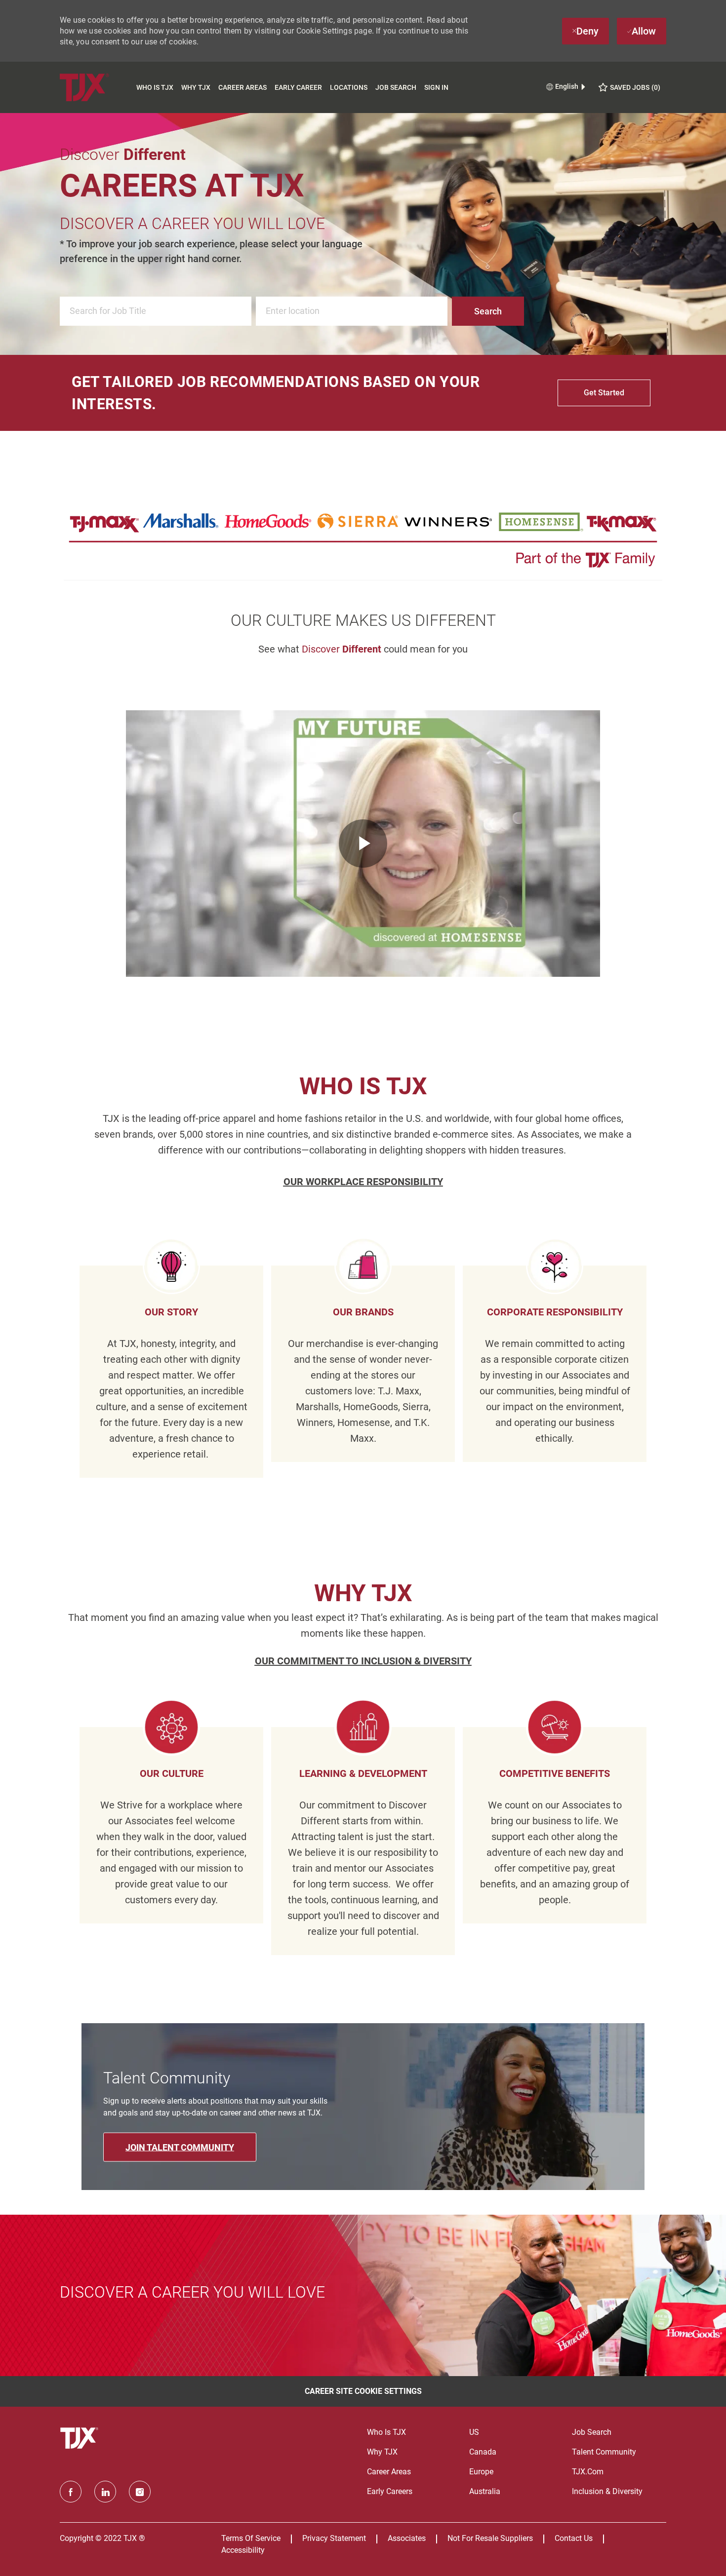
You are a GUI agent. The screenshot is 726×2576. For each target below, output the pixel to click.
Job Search (396, 87)
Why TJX (196, 87)
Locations (349, 87)
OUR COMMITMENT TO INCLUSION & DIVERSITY (363, 1661)
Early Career (298, 87)
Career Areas (242, 87)
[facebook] (71, 2492)
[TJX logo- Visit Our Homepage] (81, 2438)
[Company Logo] (96, 87)
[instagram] (140, 2492)
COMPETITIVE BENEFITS (555, 1773)
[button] (488, 311)
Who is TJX (155, 87)
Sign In (436, 87)
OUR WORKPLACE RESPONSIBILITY (363, 1182)
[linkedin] (105, 2492)
